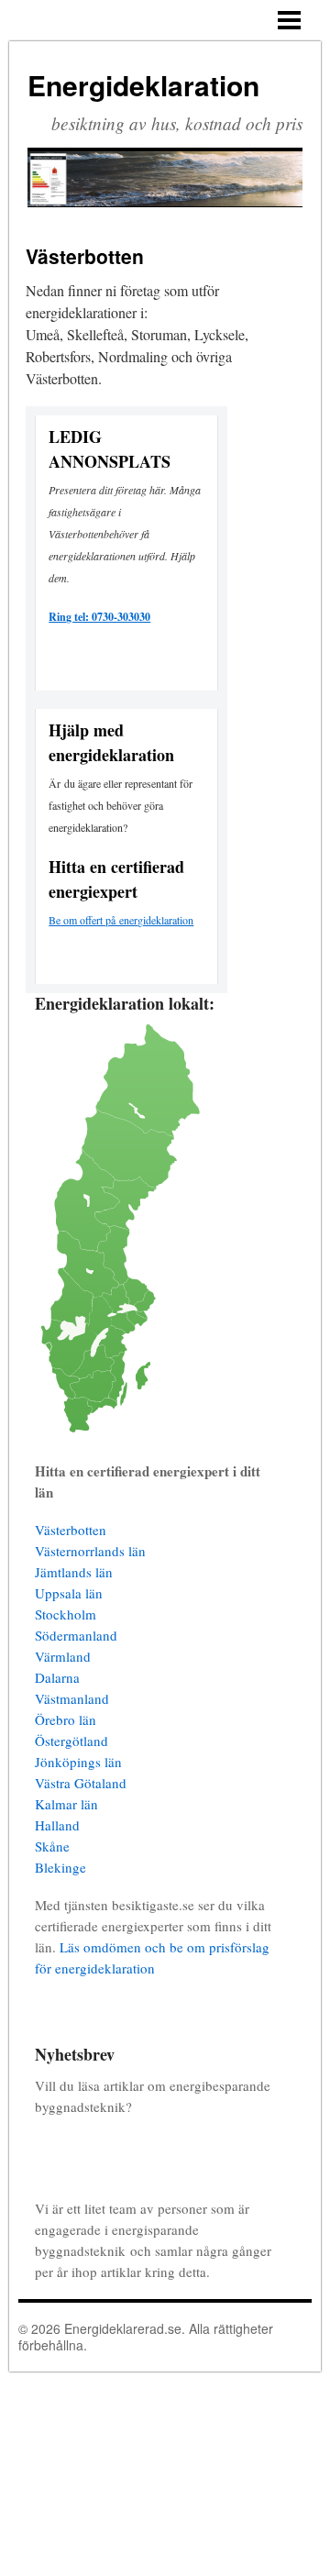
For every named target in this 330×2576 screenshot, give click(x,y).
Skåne (52, 1846)
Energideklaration (143, 85)
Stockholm (66, 1614)
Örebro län (66, 1719)
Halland (57, 1825)
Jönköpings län (78, 1762)
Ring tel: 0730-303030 (99, 617)
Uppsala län (69, 1593)
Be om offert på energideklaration (121, 920)
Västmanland (72, 1698)
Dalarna (57, 1677)
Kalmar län (66, 1804)
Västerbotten (71, 1530)
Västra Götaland (81, 1783)
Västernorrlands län (90, 1551)
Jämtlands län (74, 1572)
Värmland (63, 1656)
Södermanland (76, 1635)
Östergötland (71, 1741)
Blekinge (60, 1867)
